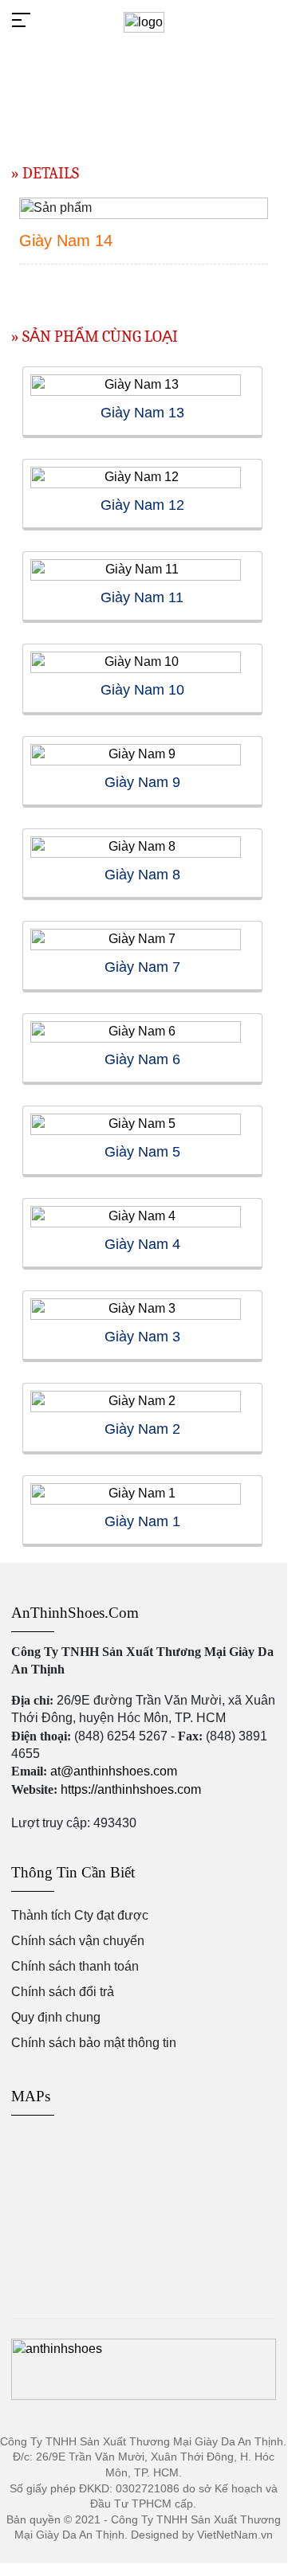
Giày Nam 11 (142, 597)
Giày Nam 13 (142, 413)
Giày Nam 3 (142, 1337)
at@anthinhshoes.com (114, 1771)
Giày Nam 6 (142, 1059)
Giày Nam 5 (142, 1152)
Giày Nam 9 (142, 782)
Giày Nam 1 (142, 1521)
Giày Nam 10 (142, 690)
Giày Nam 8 (142, 875)
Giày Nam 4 (142, 1244)
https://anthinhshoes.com (131, 1789)
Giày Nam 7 (142, 967)
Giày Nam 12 (142, 505)
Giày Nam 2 (142, 1429)
